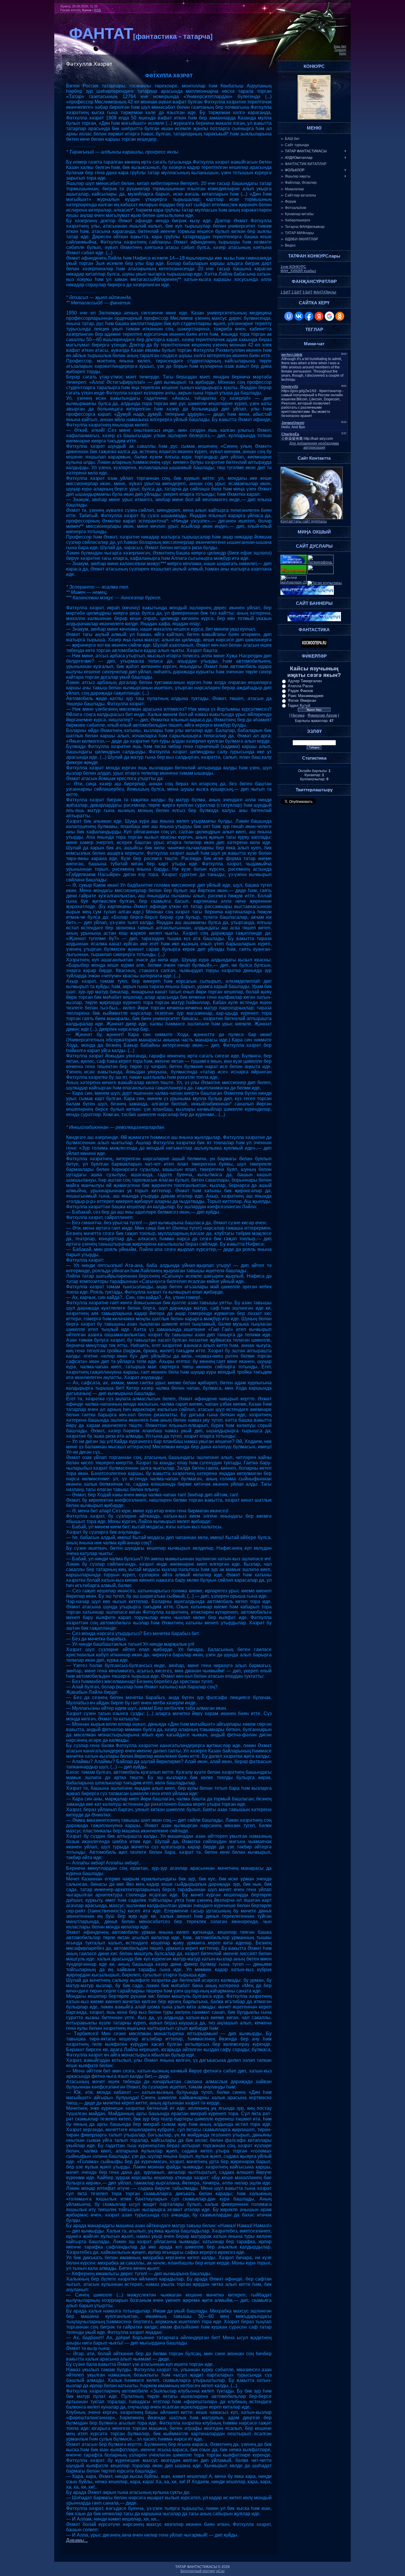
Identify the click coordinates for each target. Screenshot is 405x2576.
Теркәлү (340, 50)
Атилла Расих (301, 686)
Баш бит (340, 46)
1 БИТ (286, 292)
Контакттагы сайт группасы (304, 521)
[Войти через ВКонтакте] (299, 316)
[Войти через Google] (329, 316)
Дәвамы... (77, 2540)
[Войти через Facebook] (309, 316)
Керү (343, 53)
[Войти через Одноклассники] (340, 316)
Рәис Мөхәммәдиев (306, 696)
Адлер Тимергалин (305, 681)
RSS (98, 10)
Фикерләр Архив (322, 715)
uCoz (220, 2571)
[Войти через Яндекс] (319, 316)
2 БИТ (296, 292)
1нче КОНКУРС (293, 267)
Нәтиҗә (298, 715)
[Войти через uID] (289, 316)
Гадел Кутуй (299, 705)
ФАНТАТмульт (325, 292)
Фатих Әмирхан (302, 700)
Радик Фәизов (300, 691)
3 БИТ (307, 292)
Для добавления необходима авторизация (314, 445)
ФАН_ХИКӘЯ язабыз (298, 271)
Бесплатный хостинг (198, 2571)
